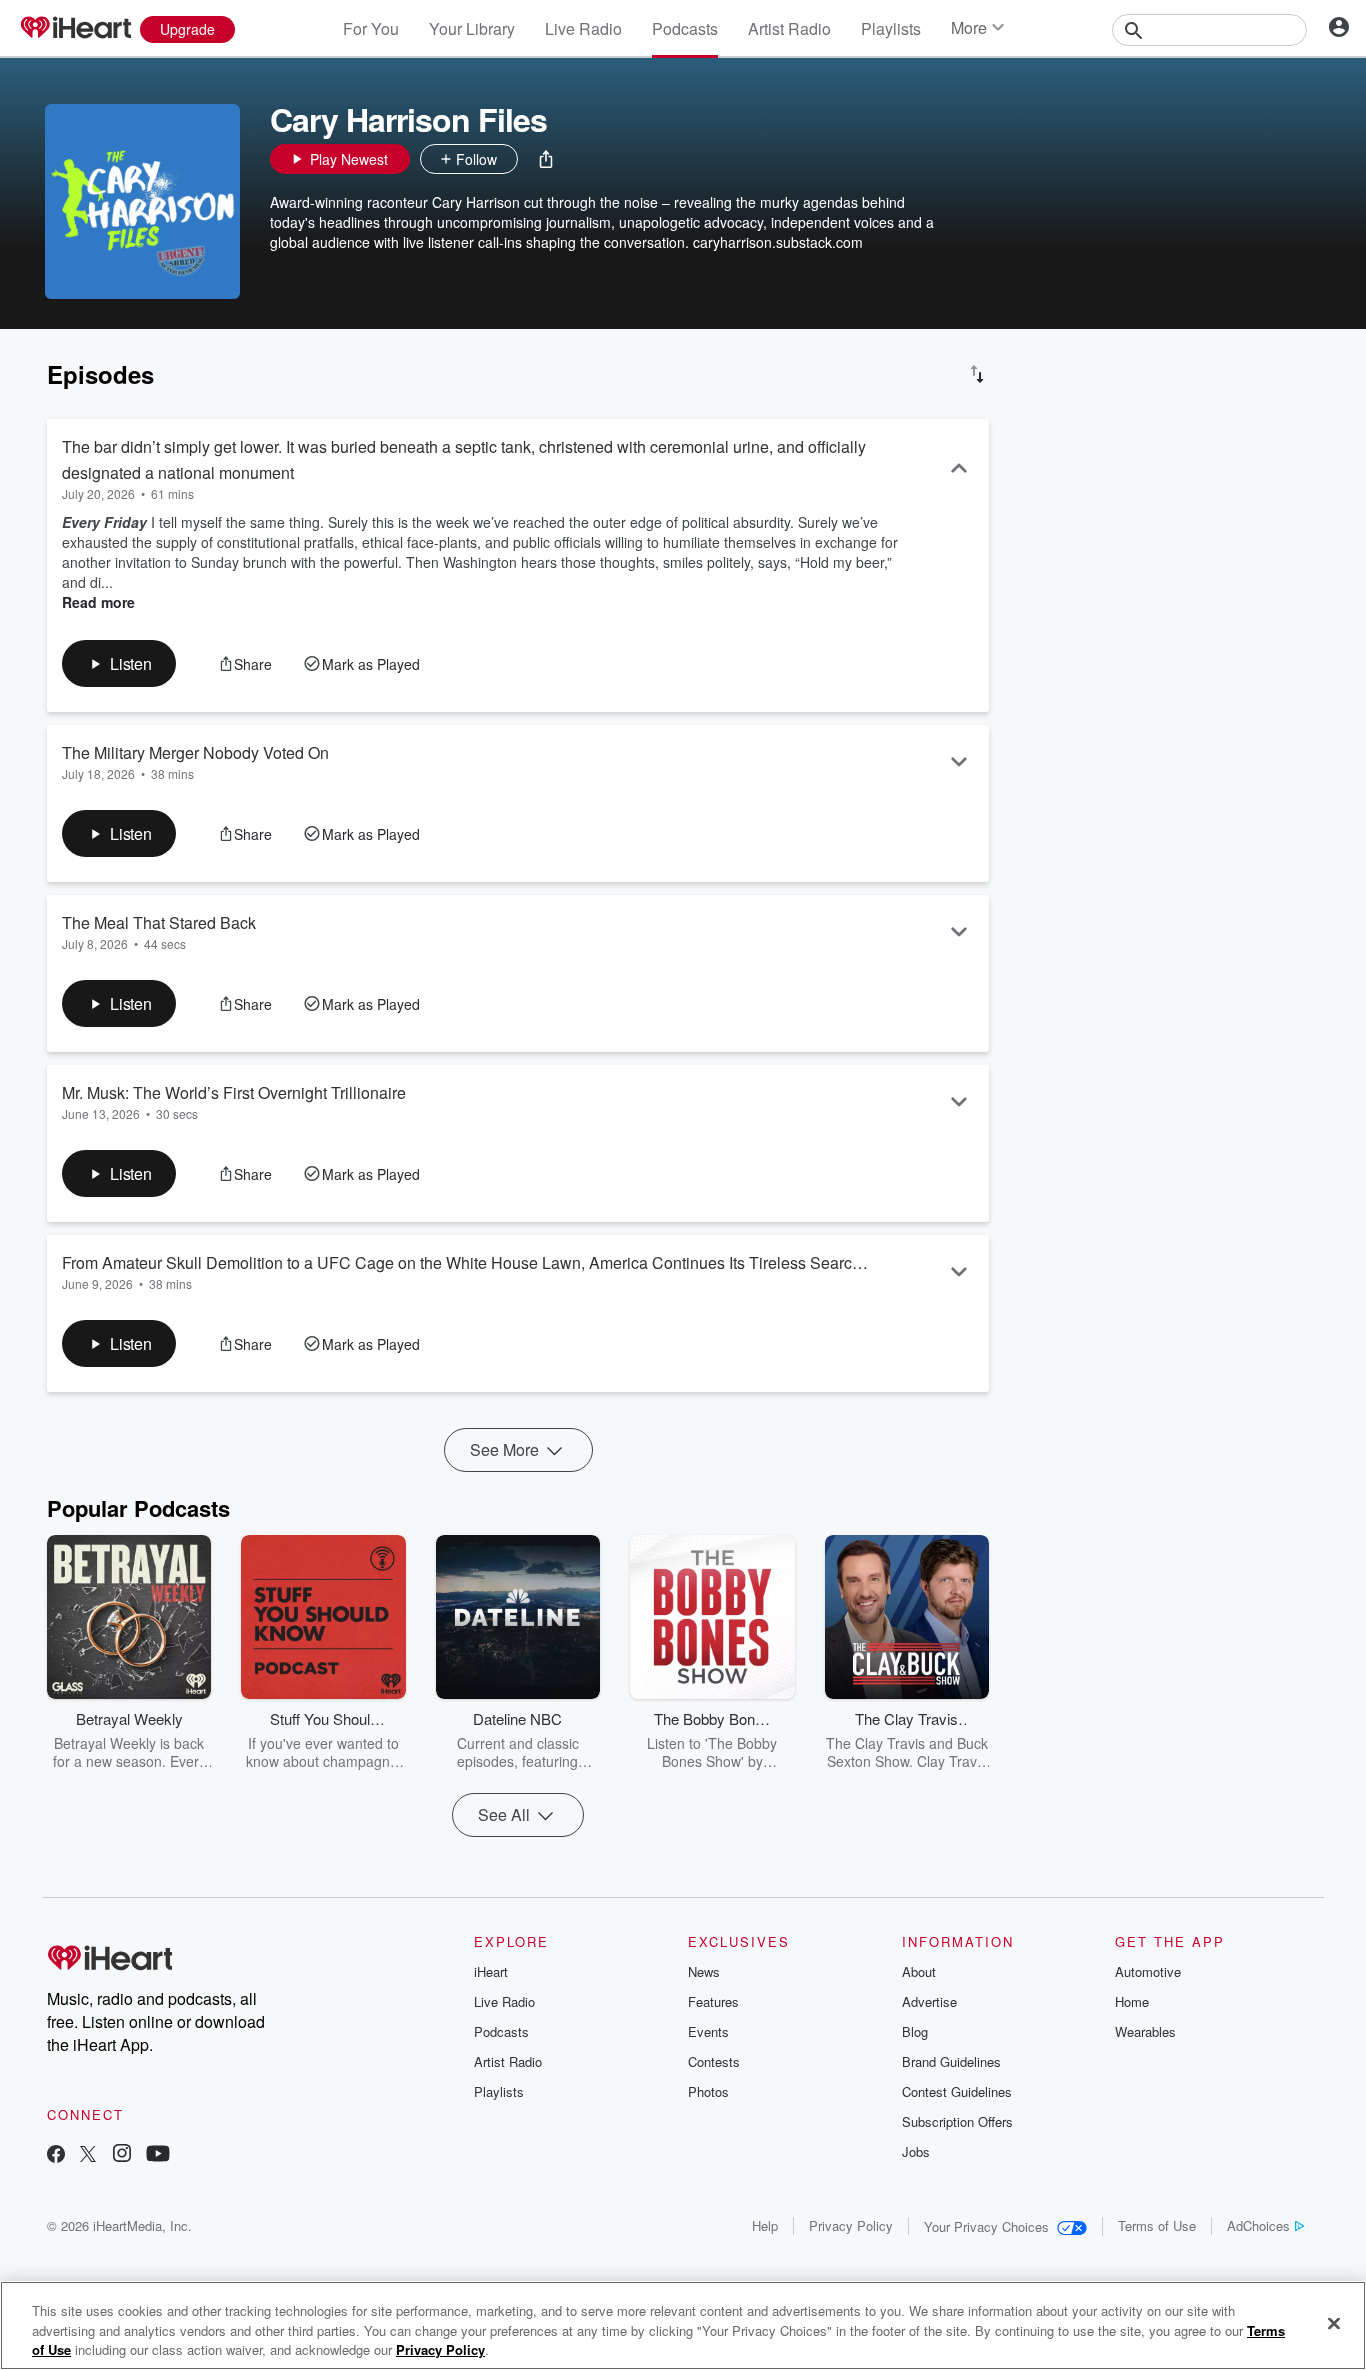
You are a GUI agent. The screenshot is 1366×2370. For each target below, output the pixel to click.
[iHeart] (75, 29)
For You (371, 28)
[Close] (1334, 2323)
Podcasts (685, 28)
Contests (714, 2061)
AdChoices (1258, 2225)
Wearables (1145, 2031)
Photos (708, 2091)
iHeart (491, 1971)
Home (1132, 2001)
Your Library (472, 28)
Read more (98, 602)
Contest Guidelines (957, 2091)
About (919, 1971)
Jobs (916, 2151)
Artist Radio (789, 28)
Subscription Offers (957, 2121)
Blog (915, 2031)
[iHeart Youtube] (158, 2155)
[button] (546, 159)
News (704, 1971)
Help (765, 2225)
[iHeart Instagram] (122, 2155)
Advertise (929, 2001)
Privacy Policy (851, 2225)
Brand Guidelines (951, 2061)
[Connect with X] (88, 2155)
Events (708, 2031)
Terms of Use (1157, 2225)
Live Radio (583, 28)
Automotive (1148, 1971)
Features (713, 2001)
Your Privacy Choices (986, 2226)
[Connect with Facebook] (56, 2155)
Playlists (891, 28)
